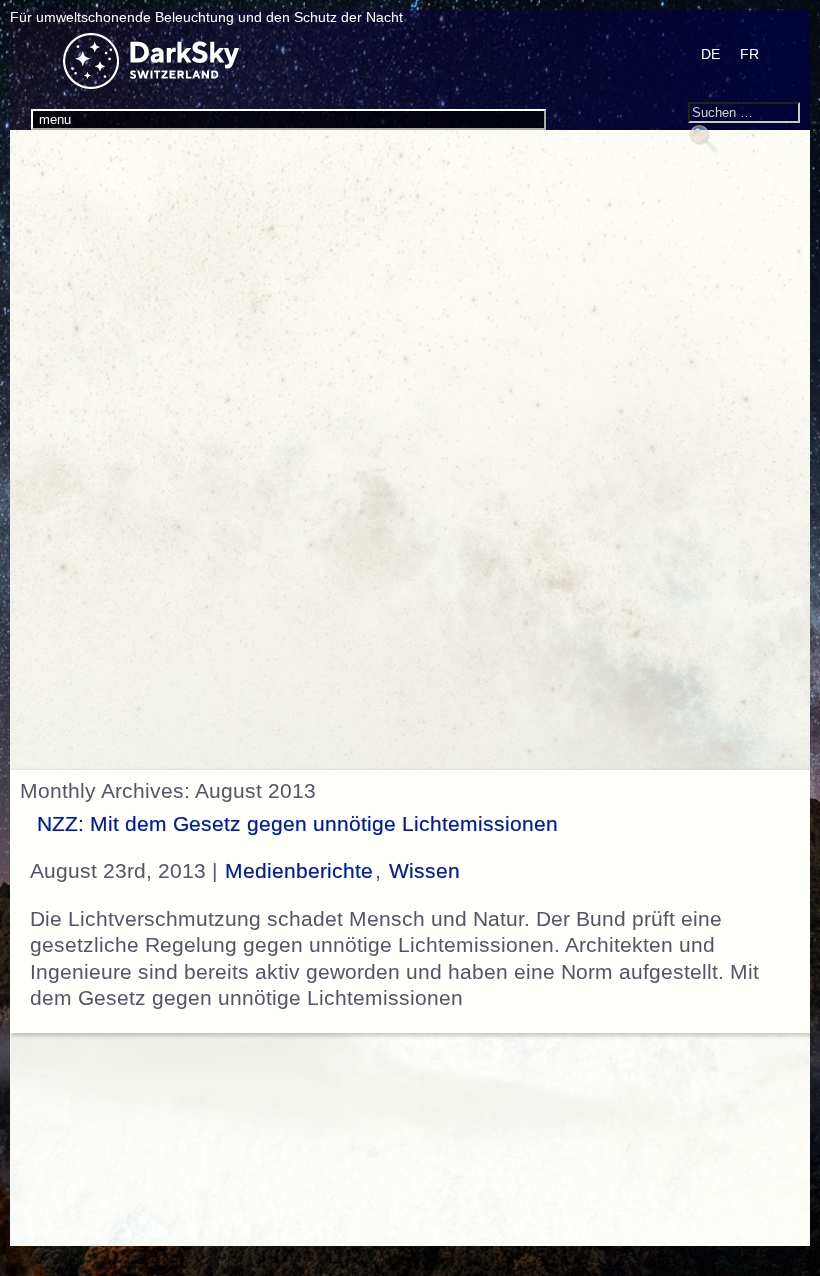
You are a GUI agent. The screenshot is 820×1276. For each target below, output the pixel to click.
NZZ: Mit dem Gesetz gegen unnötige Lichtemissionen (297, 824)
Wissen (424, 871)
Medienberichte (299, 871)
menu (55, 119)
